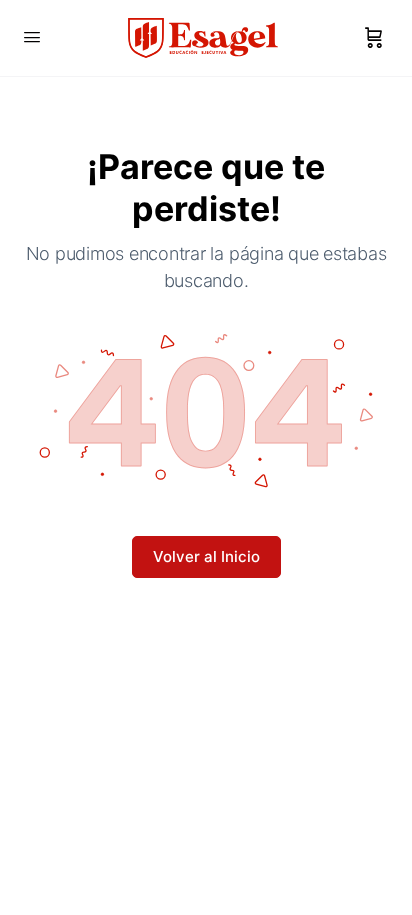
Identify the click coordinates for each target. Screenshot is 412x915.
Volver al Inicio (206, 556)
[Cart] (374, 38)
